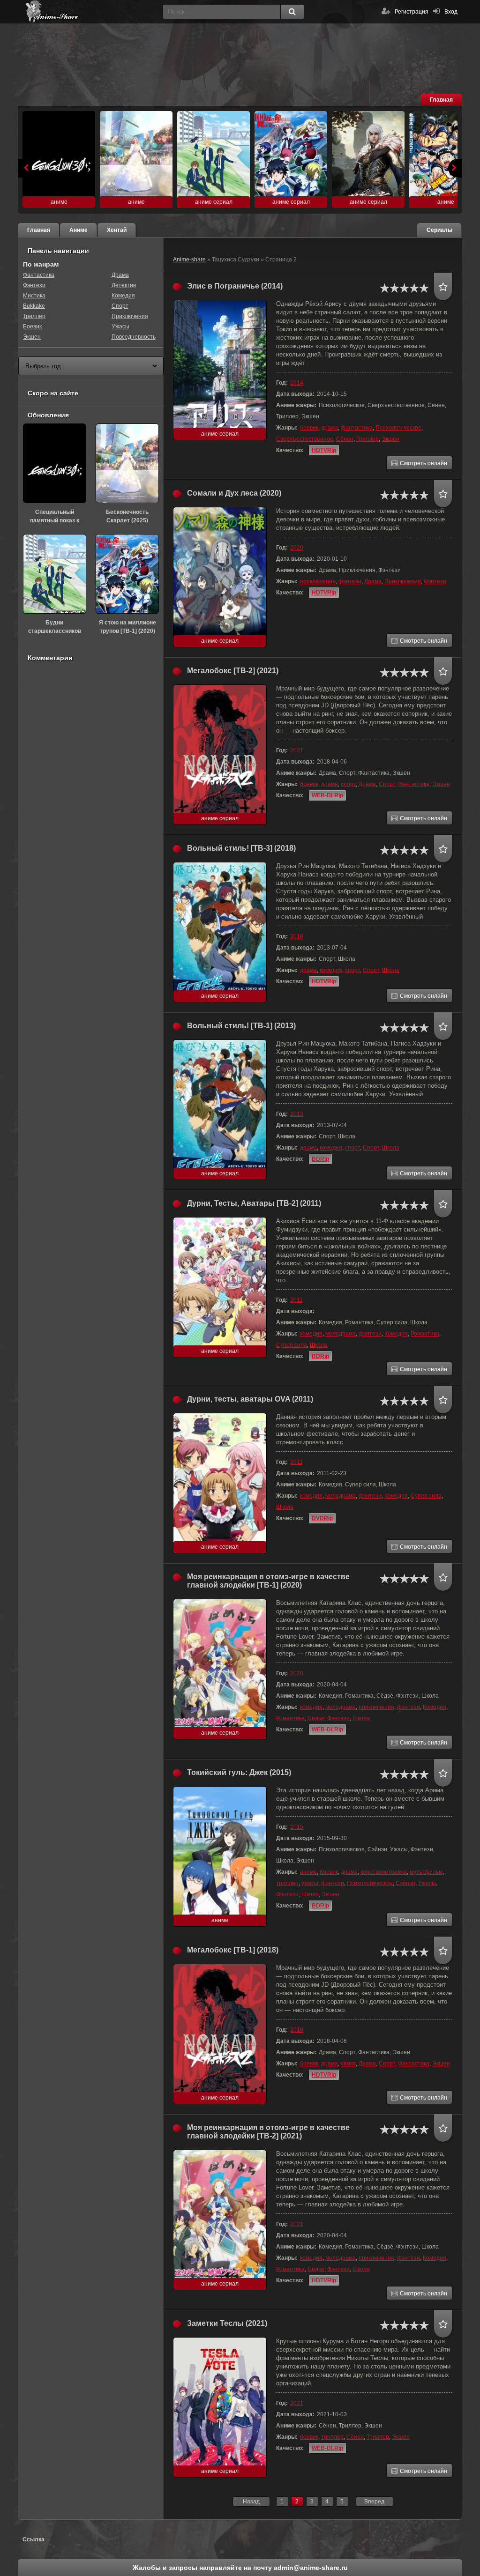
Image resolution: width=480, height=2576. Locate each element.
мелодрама (341, 1334)
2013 (297, 1114)
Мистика (34, 296)
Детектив (124, 285)
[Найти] (292, 12)
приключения (318, 581)
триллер (287, 1883)
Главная (441, 100)
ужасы (310, 1883)
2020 (297, 548)
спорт (348, 784)
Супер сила (292, 1345)
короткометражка (384, 1872)
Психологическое (398, 428)
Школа (391, 970)
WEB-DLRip (327, 795)
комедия (331, 970)
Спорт (387, 784)
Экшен (390, 439)
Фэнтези (435, 581)
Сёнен (345, 439)
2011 (296, 1300)
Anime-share (189, 260)
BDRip (320, 1159)
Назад (251, 2502)
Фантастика (414, 784)
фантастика (357, 428)
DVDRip (322, 1518)
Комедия (396, 1334)
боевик (309, 428)
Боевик (32, 327)
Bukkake (34, 306)
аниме (308, 1872)
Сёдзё (316, 1718)
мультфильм (426, 1872)
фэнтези (350, 581)
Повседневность (134, 337)
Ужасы (427, 1883)
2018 (297, 936)
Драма (373, 581)
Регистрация (412, 12)
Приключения (403, 581)
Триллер (367, 439)
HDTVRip (324, 450)
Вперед (374, 2502)
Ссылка (34, 2539)
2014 (297, 383)
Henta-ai (93, 12)
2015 (297, 1827)
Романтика (425, 1334)
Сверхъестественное (305, 439)
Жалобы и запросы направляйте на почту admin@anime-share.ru (240, 2568)
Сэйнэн (405, 1883)
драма (330, 428)
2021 (297, 750)
